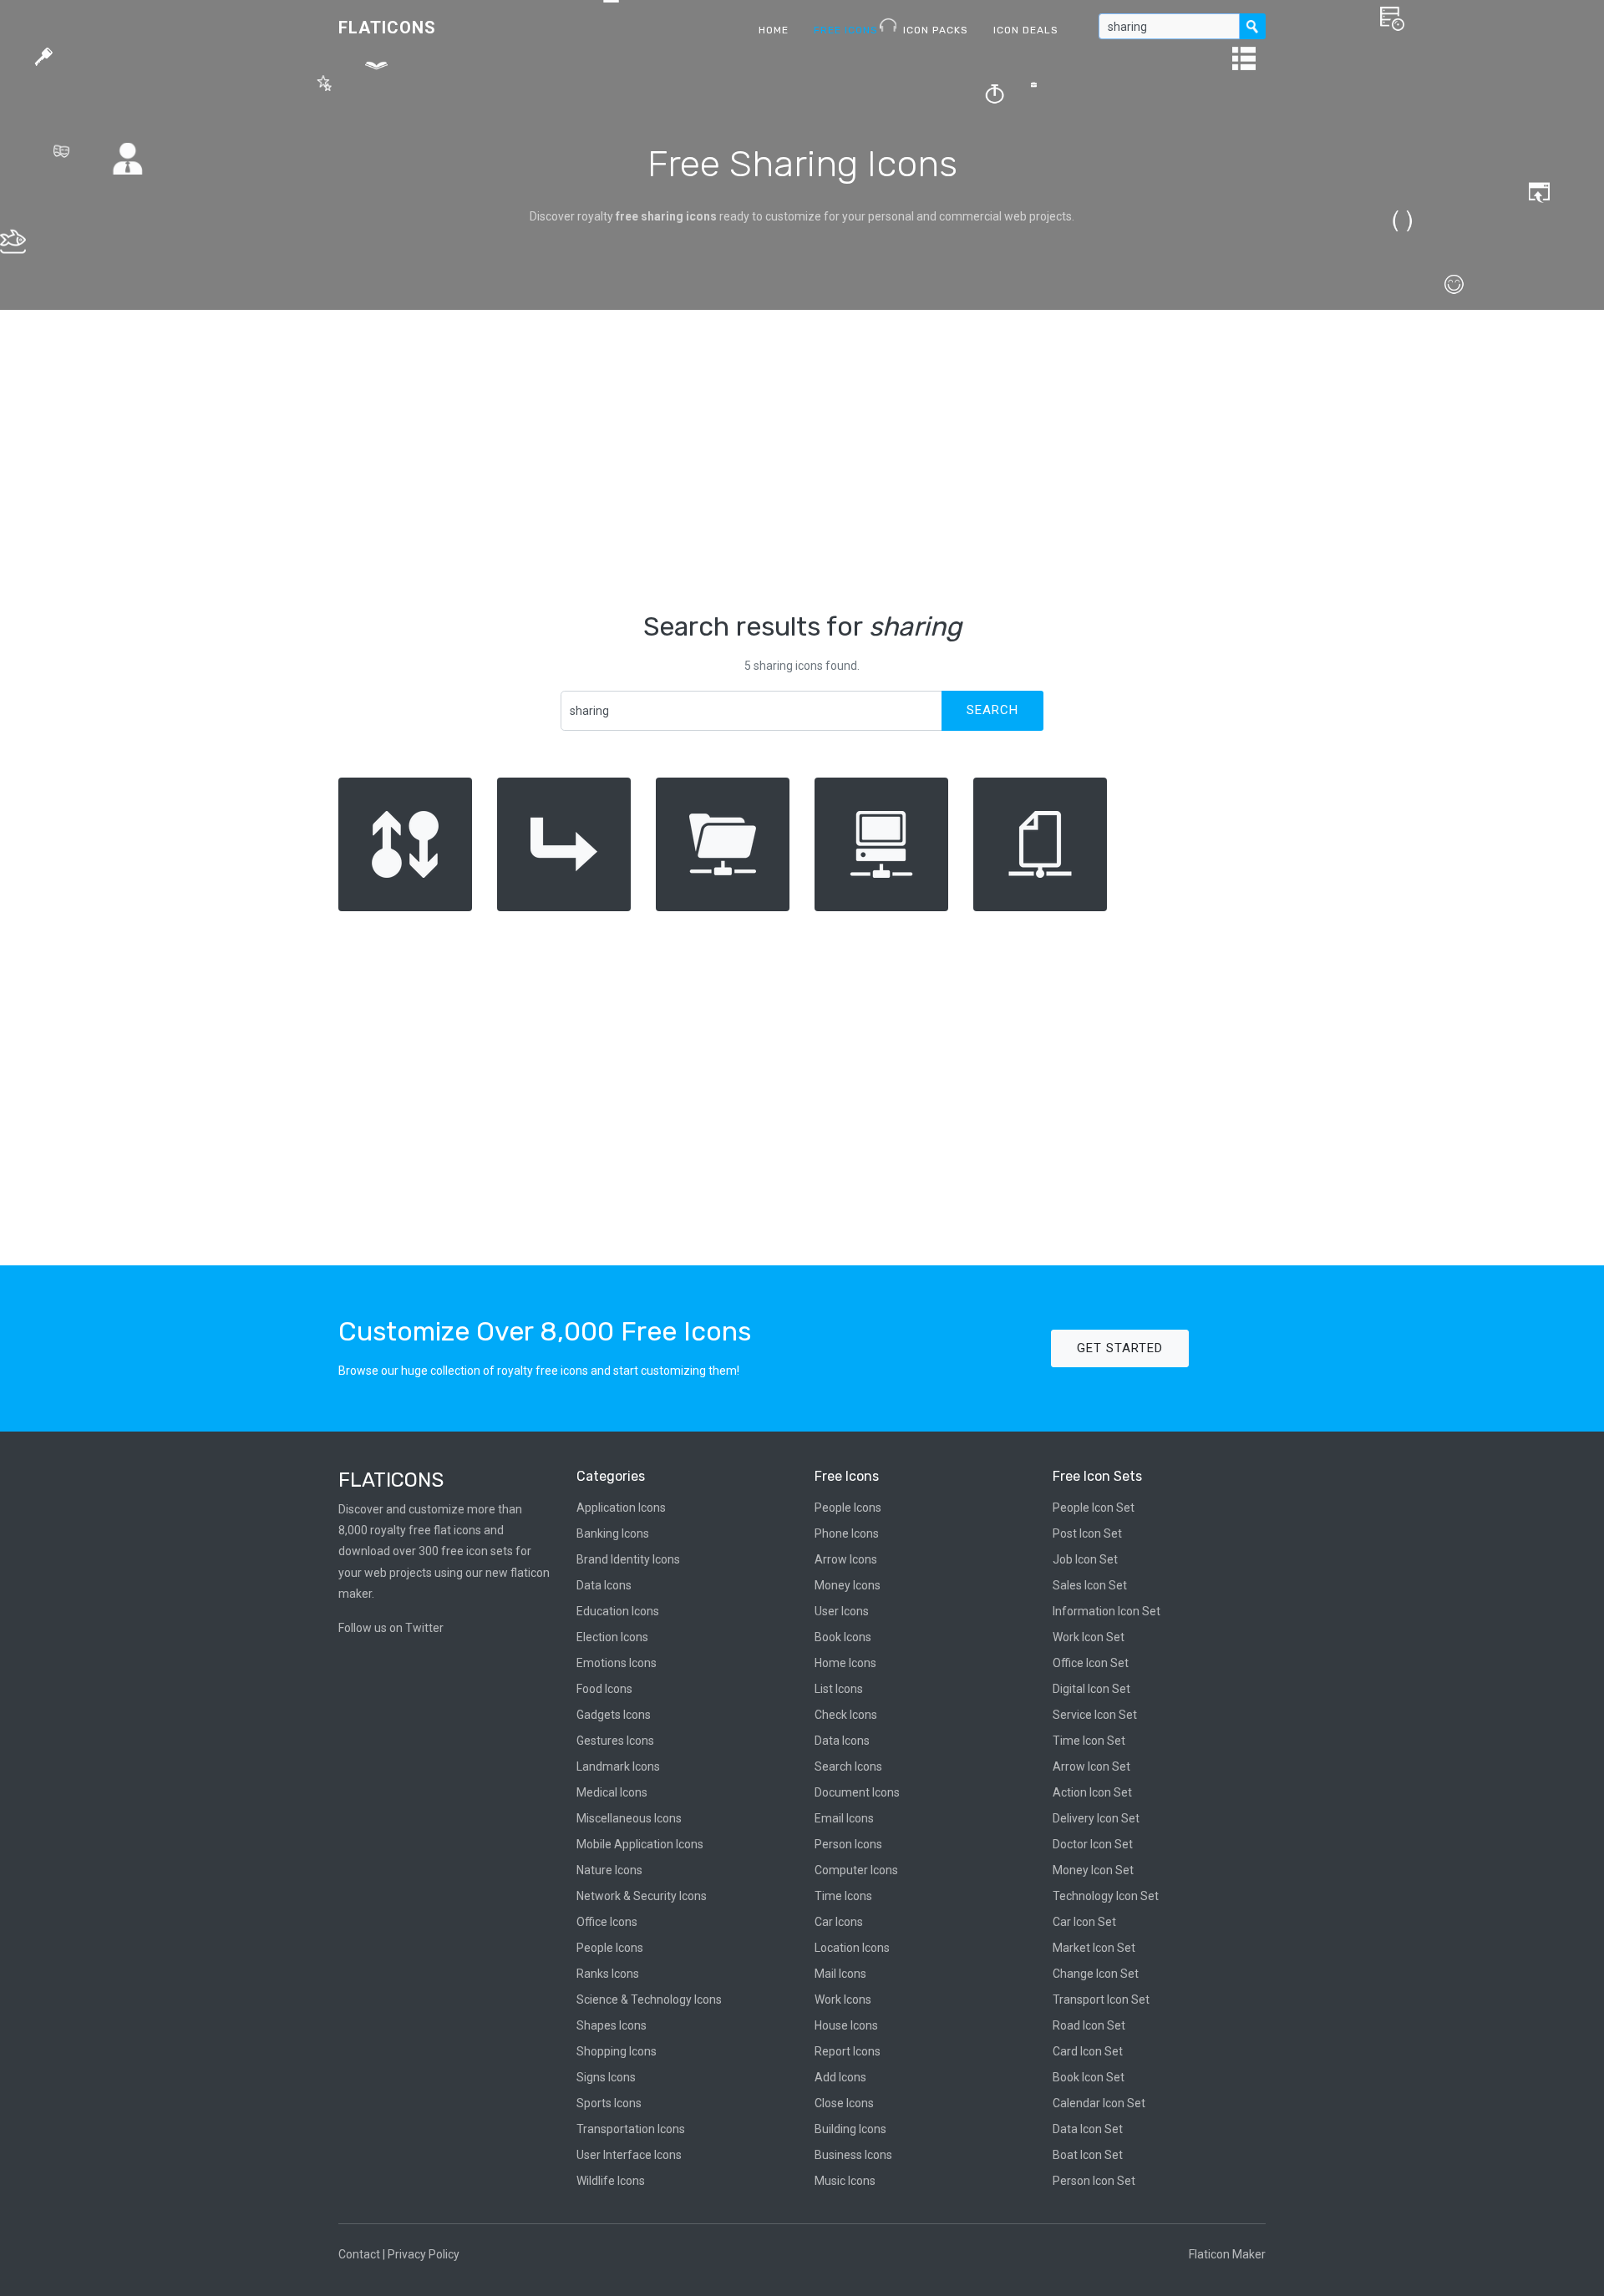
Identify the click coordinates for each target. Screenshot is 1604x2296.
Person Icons (848, 1844)
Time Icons (843, 1896)
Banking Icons (613, 1533)
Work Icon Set (1089, 1637)
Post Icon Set (1087, 1533)
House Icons (846, 2025)
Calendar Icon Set (1099, 2103)
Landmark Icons (618, 1766)
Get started (1120, 1348)
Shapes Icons (612, 2025)
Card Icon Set (1088, 2051)
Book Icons (843, 1637)
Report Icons (848, 2051)
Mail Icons (840, 1974)
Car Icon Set (1084, 1922)
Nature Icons (609, 1870)
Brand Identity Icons (628, 1559)
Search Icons (848, 1766)
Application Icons (621, 1508)
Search (992, 710)
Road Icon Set (1089, 2025)
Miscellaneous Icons (629, 1818)
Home (774, 30)
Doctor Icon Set (1093, 1844)
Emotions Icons (617, 1663)
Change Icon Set (1096, 1974)
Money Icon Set (1093, 1870)
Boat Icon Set (1088, 2155)
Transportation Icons (631, 2129)
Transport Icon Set (1101, 1999)
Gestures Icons (615, 1741)
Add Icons (840, 2077)
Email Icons (844, 1818)
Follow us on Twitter (391, 1628)
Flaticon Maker (1227, 2254)
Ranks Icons (608, 1974)
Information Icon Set (1107, 1611)
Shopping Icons (617, 2051)
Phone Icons (847, 1533)
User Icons (842, 1611)
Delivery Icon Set (1096, 1818)
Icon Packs (936, 30)
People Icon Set (1094, 1508)
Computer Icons (856, 1870)
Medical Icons (612, 1792)
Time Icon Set (1089, 1741)
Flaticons (387, 28)
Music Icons (845, 2181)
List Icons (839, 1689)
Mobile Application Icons (640, 1844)
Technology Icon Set (1106, 1896)
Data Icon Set (1088, 2129)
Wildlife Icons (611, 2181)
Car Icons (839, 1922)
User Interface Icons (629, 2155)
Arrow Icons (846, 1559)
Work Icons (843, 1999)
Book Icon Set (1089, 2077)
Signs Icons (606, 2077)
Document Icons (857, 1792)
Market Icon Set (1094, 1948)
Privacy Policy (424, 2254)
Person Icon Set (1094, 2181)
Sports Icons (609, 2103)
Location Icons (852, 1948)
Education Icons (618, 1611)
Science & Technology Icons (649, 1999)
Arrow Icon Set (1091, 1766)
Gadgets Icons (614, 1715)
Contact (359, 2254)
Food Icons (604, 1689)
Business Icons (853, 2155)
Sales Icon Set (1090, 1585)
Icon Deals (1026, 30)
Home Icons (845, 1663)
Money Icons (848, 1585)
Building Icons (850, 2129)
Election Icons (612, 1637)
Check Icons (846, 1715)
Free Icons (846, 30)
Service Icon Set (1095, 1715)
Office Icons (607, 1922)
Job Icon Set (1085, 1559)
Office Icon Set (1091, 1663)
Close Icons (844, 2103)
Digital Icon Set (1091, 1689)
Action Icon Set (1092, 1792)
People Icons (610, 1948)
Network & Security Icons (642, 1896)
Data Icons (604, 1585)
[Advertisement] (802, 460)
